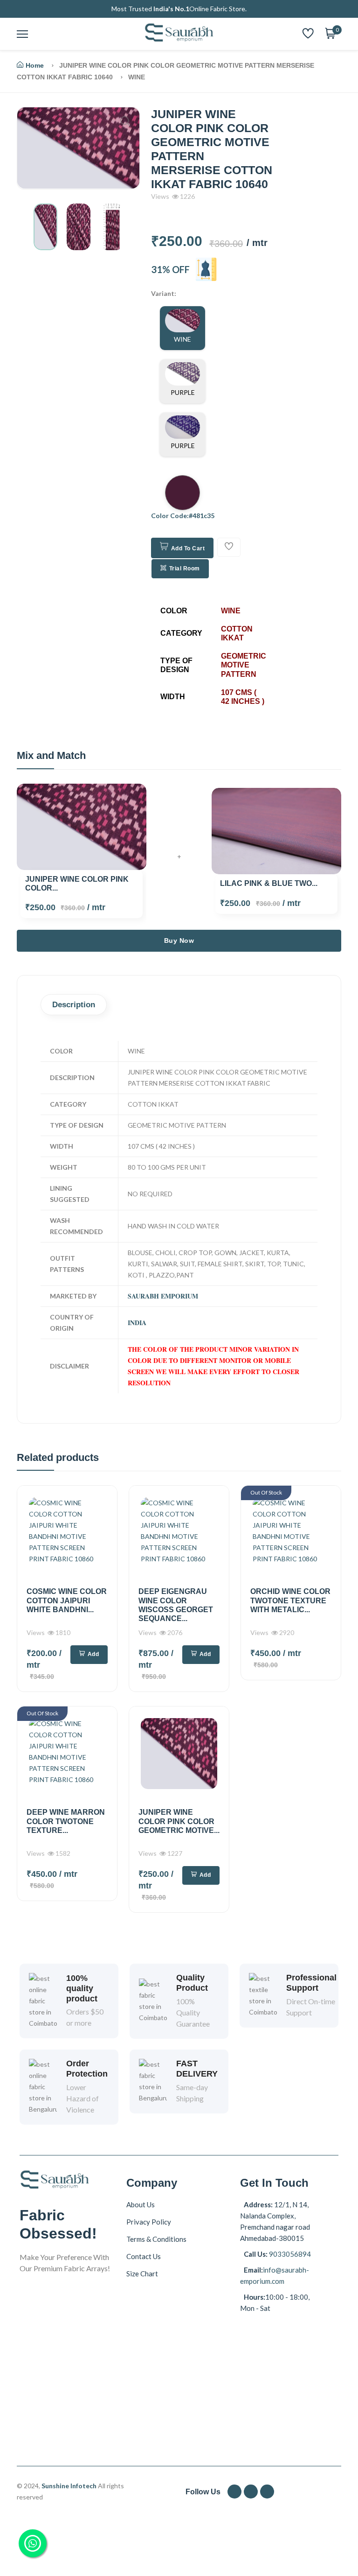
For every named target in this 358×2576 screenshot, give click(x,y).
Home (35, 65)
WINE (182, 339)
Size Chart (142, 2274)
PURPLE (183, 392)
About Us (141, 2204)
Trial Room (185, 569)
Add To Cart (188, 548)
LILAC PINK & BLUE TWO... (269, 883)
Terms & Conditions (156, 2239)
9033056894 (289, 2254)
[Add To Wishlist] (229, 547)
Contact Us (144, 2256)
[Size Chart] (206, 269)
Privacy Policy (149, 2222)
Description (74, 1005)
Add (93, 1654)
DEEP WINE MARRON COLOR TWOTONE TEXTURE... (66, 1821)
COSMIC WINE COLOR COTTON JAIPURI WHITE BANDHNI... (67, 1600)
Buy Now (179, 941)
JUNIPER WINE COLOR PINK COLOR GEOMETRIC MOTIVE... (179, 1821)
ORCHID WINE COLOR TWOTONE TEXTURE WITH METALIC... (290, 1600)
